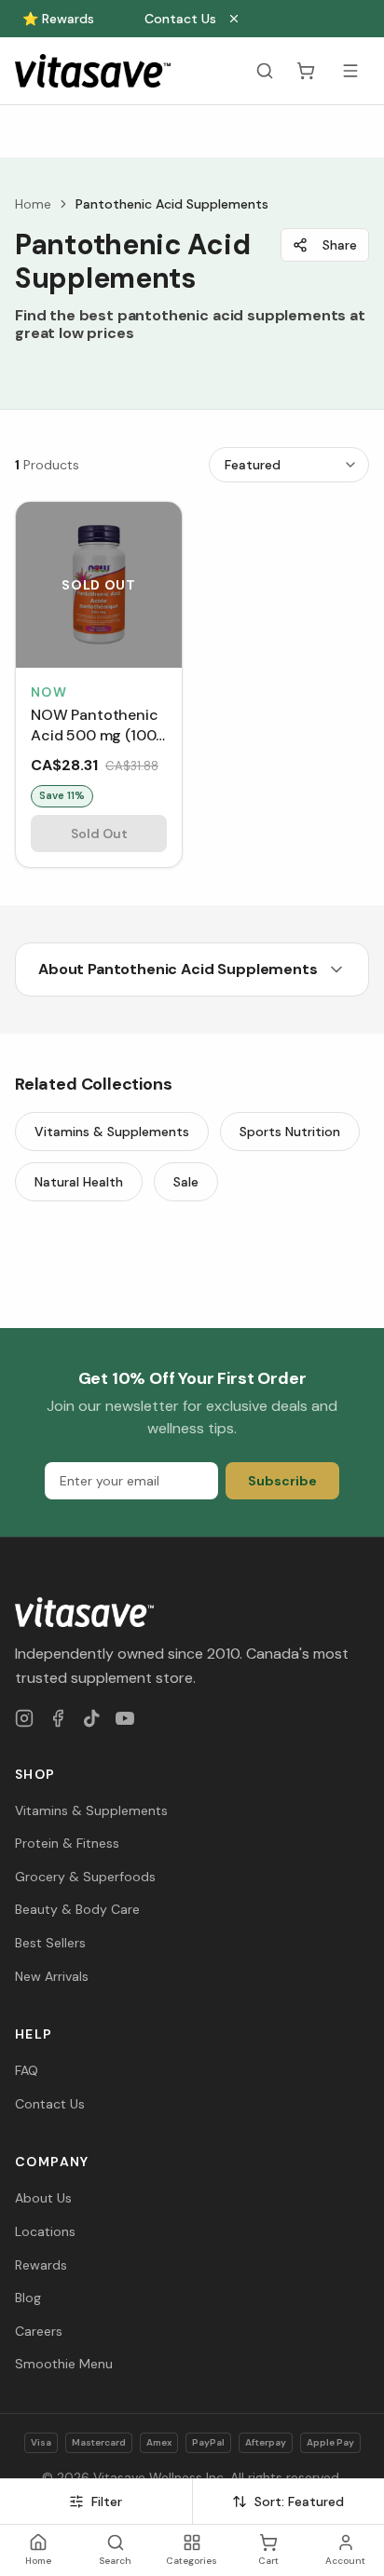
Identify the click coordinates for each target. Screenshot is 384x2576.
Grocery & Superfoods (85, 1877)
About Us (43, 2198)
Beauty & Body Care (77, 1909)
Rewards (41, 2265)
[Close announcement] (234, 19)
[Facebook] (58, 1718)
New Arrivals (52, 1976)
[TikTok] (91, 1718)
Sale (186, 1182)
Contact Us (180, 19)
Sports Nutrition (290, 1132)
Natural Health (79, 1182)
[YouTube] (125, 1718)
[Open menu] (350, 71)
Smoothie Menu (64, 2364)
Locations (45, 2231)
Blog (28, 2298)
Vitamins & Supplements (112, 1132)
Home (33, 204)
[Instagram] (24, 1718)
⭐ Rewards (58, 19)
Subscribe (282, 1481)
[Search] (265, 71)
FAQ (27, 2070)
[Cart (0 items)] (306, 71)
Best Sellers (50, 1943)
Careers (39, 2331)
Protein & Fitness (67, 1843)
